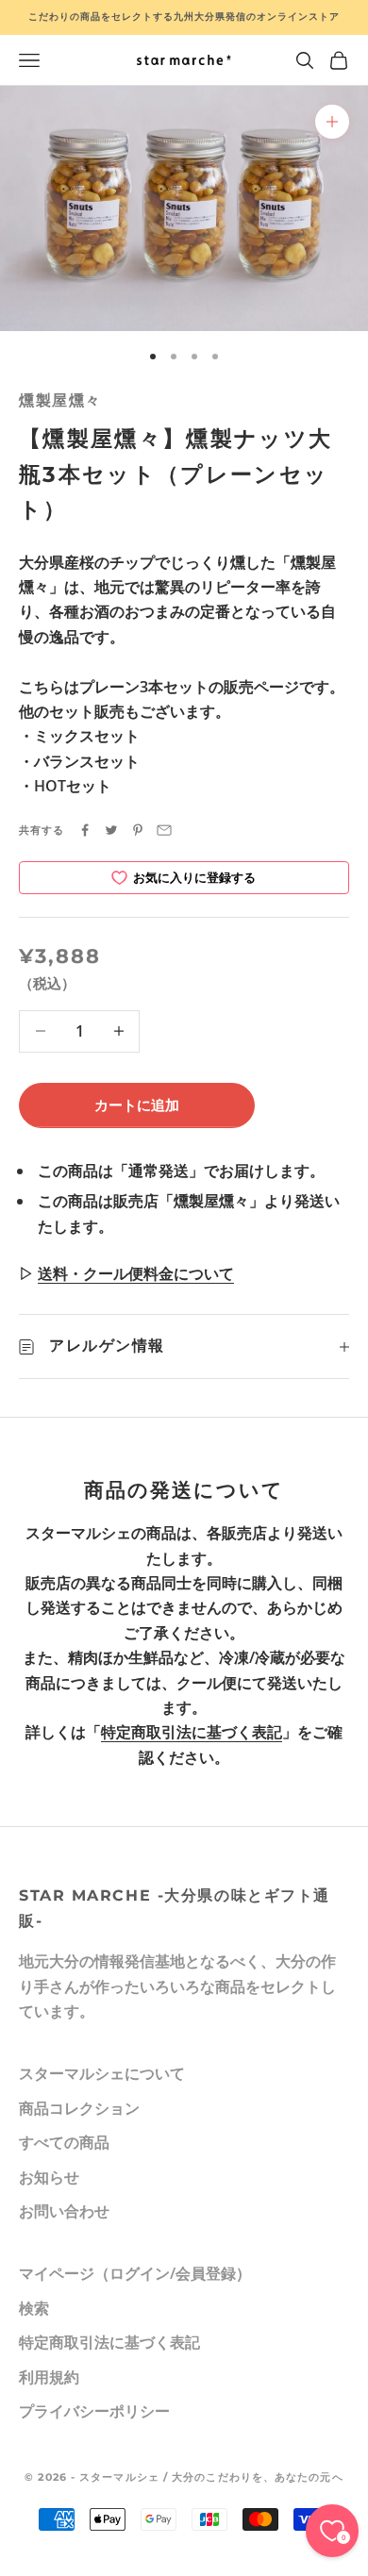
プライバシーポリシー (94, 2411)
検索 (34, 2308)
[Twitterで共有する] (111, 830)
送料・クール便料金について (136, 1273)
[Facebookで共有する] (85, 830)
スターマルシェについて (102, 2073)
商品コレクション (79, 2108)
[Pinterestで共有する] (138, 830)
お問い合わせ (64, 2211)
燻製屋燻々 (60, 400)
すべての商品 (64, 2142)
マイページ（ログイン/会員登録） (135, 2273)
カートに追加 (137, 1105)
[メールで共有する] (164, 830)
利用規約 (49, 2377)
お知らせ (49, 2177)
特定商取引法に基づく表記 (192, 1732)
